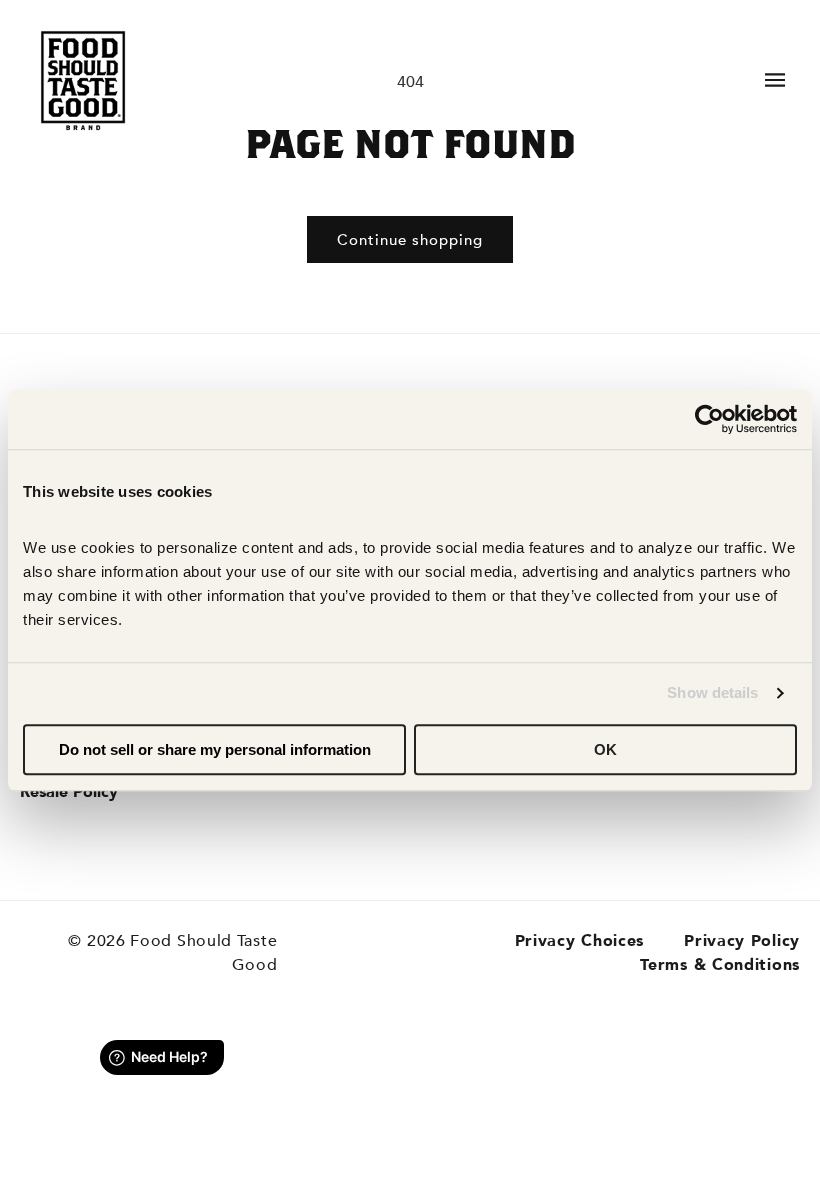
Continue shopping (410, 240)
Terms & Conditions (720, 965)
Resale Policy (69, 792)
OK (605, 749)
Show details (712, 693)
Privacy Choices (580, 941)
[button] (775, 80)
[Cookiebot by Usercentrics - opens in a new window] (709, 419)
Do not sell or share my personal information (215, 749)
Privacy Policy (742, 941)
